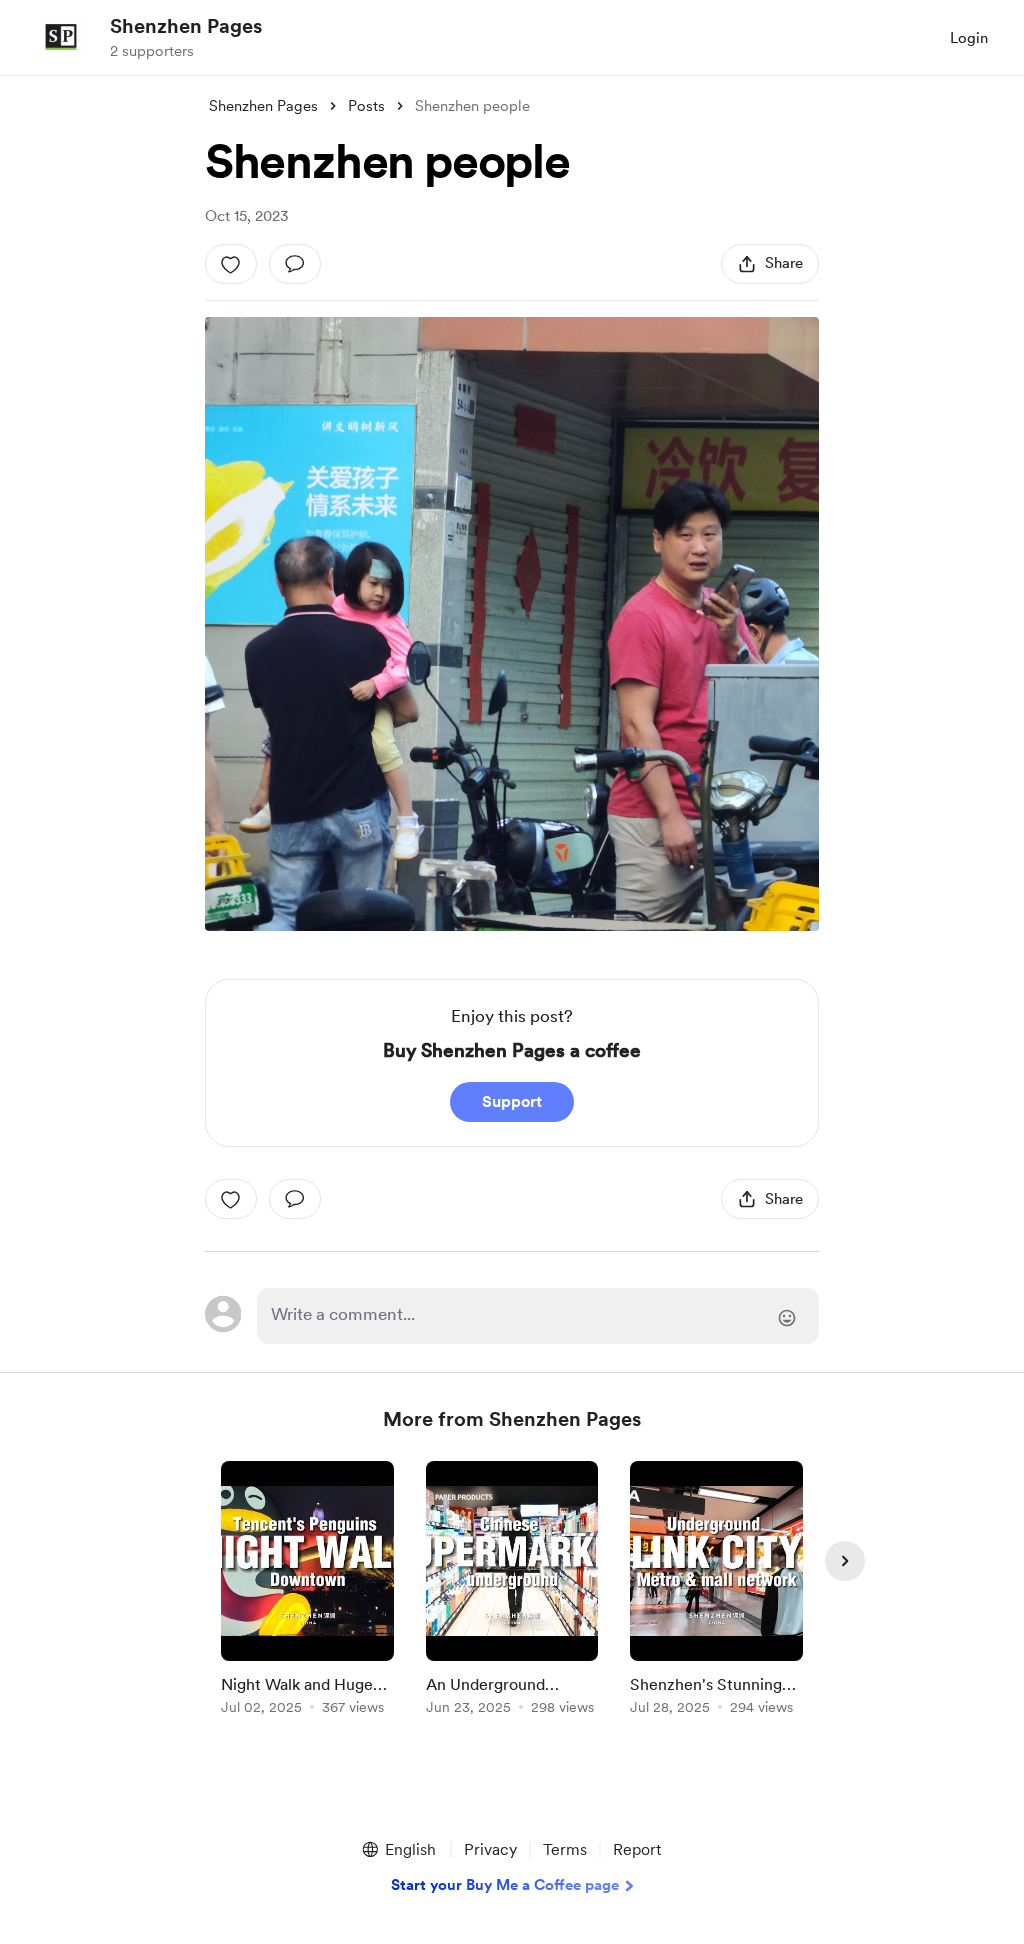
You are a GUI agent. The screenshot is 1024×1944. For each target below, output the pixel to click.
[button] (398, 1850)
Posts (366, 106)
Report (637, 1849)
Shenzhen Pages (186, 26)
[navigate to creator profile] (61, 37)
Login (969, 38)
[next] (845, 1561)
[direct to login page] (538, 1316)
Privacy (490, 1849)
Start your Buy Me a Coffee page (505, 1885)
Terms (565, 1849)
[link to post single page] (307, 1591)
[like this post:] (231, 264)
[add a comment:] (295, 264)
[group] (307, 1591)
